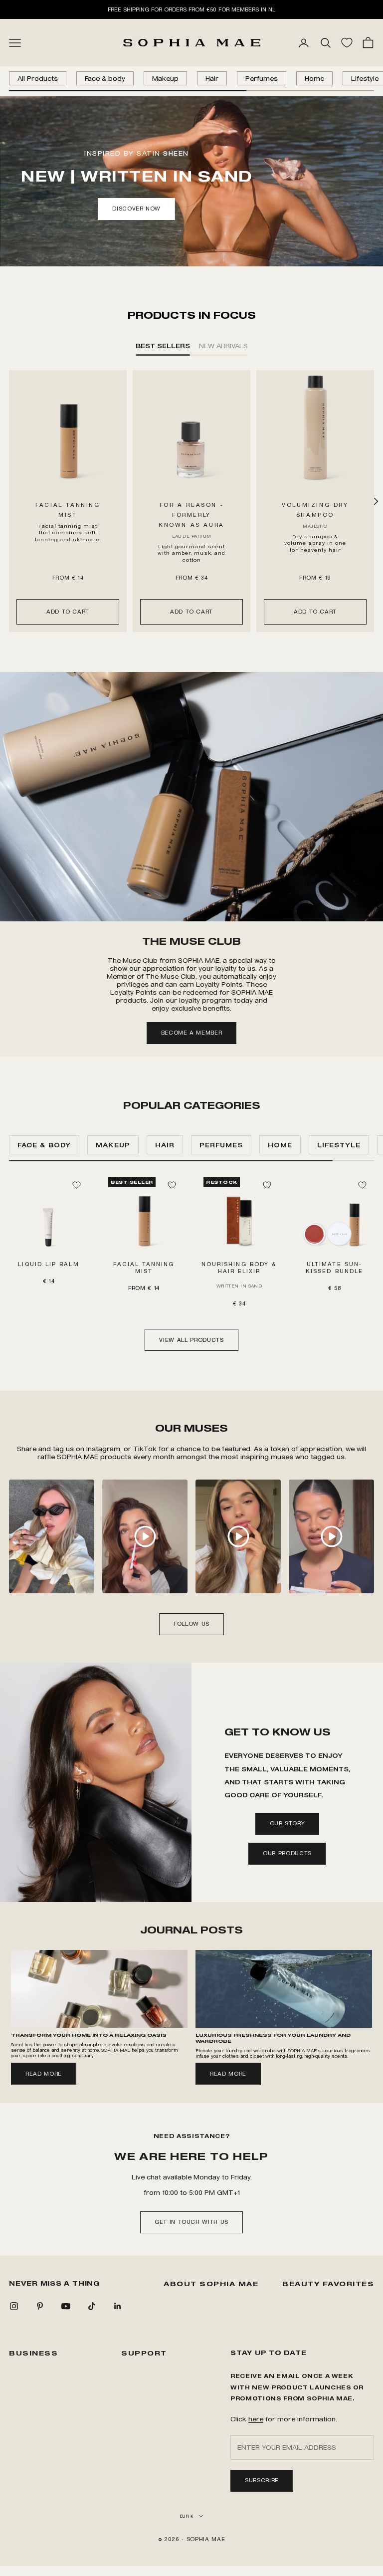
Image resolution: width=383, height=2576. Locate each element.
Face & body (105, 78)
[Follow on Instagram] (14, 2306)
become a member (192, 1033)
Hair (212, 78)
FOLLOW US (191, 1624)
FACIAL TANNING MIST (144, 1268)
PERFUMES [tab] (221, 1145)
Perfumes (262, 78)
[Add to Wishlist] (76, 1185)
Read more (44, 2074)
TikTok (146, 1448)
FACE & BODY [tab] (44, 1145)
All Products (38, 78)
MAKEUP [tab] (113, 1145)
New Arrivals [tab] (223, 345)
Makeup (165, 78)
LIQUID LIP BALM (48, 1264)
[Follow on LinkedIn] (118, 2306)
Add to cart (68, 612)
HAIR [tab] (165, 1145)
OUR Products (287, 1853)
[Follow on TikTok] (92, 2306)
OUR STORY (287, 1823)
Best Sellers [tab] (163, 345)
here (256, 2419)
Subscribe (262, 2480)
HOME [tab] (280, 1145)
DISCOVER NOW (136, 209)
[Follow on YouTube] (66, 2306)
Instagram (103, 1448)
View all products (191, 1340)
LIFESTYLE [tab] (339, 1145)
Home (314, 78)
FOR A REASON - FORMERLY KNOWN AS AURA (191, 515)
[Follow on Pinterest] (40, 2306)
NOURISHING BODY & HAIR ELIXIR (239, 1268)
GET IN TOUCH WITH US (191, 2222)
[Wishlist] (347, 43)
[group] (191, 797)
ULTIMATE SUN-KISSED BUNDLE (334, 1268)
